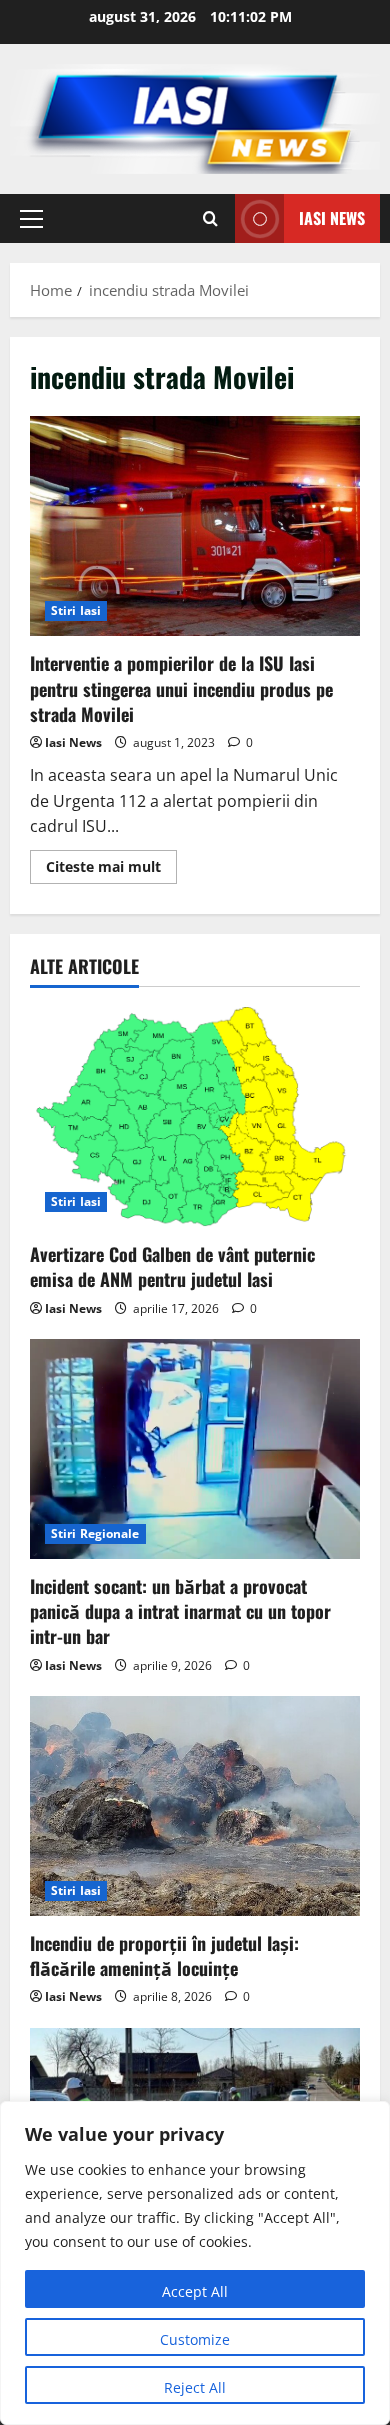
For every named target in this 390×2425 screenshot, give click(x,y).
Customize (195, 2339)
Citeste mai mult (111, 870)
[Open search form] (210, 218)
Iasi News (332, 218)
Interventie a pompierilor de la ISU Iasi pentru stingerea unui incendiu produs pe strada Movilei (195, 526)
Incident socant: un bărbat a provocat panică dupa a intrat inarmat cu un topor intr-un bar (180, 1611)
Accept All (195, 2291)
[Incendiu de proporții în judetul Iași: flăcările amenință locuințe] (195, 1806)
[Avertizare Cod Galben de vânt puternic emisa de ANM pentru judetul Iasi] (195, 1117)
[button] (31, 219)
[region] (195, 2263)
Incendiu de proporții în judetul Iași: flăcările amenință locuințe (164, 1955)
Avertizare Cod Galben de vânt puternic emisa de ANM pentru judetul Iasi (172, 1266)
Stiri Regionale (95, 1533)
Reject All (195, 2387)
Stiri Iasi (76, 610)
